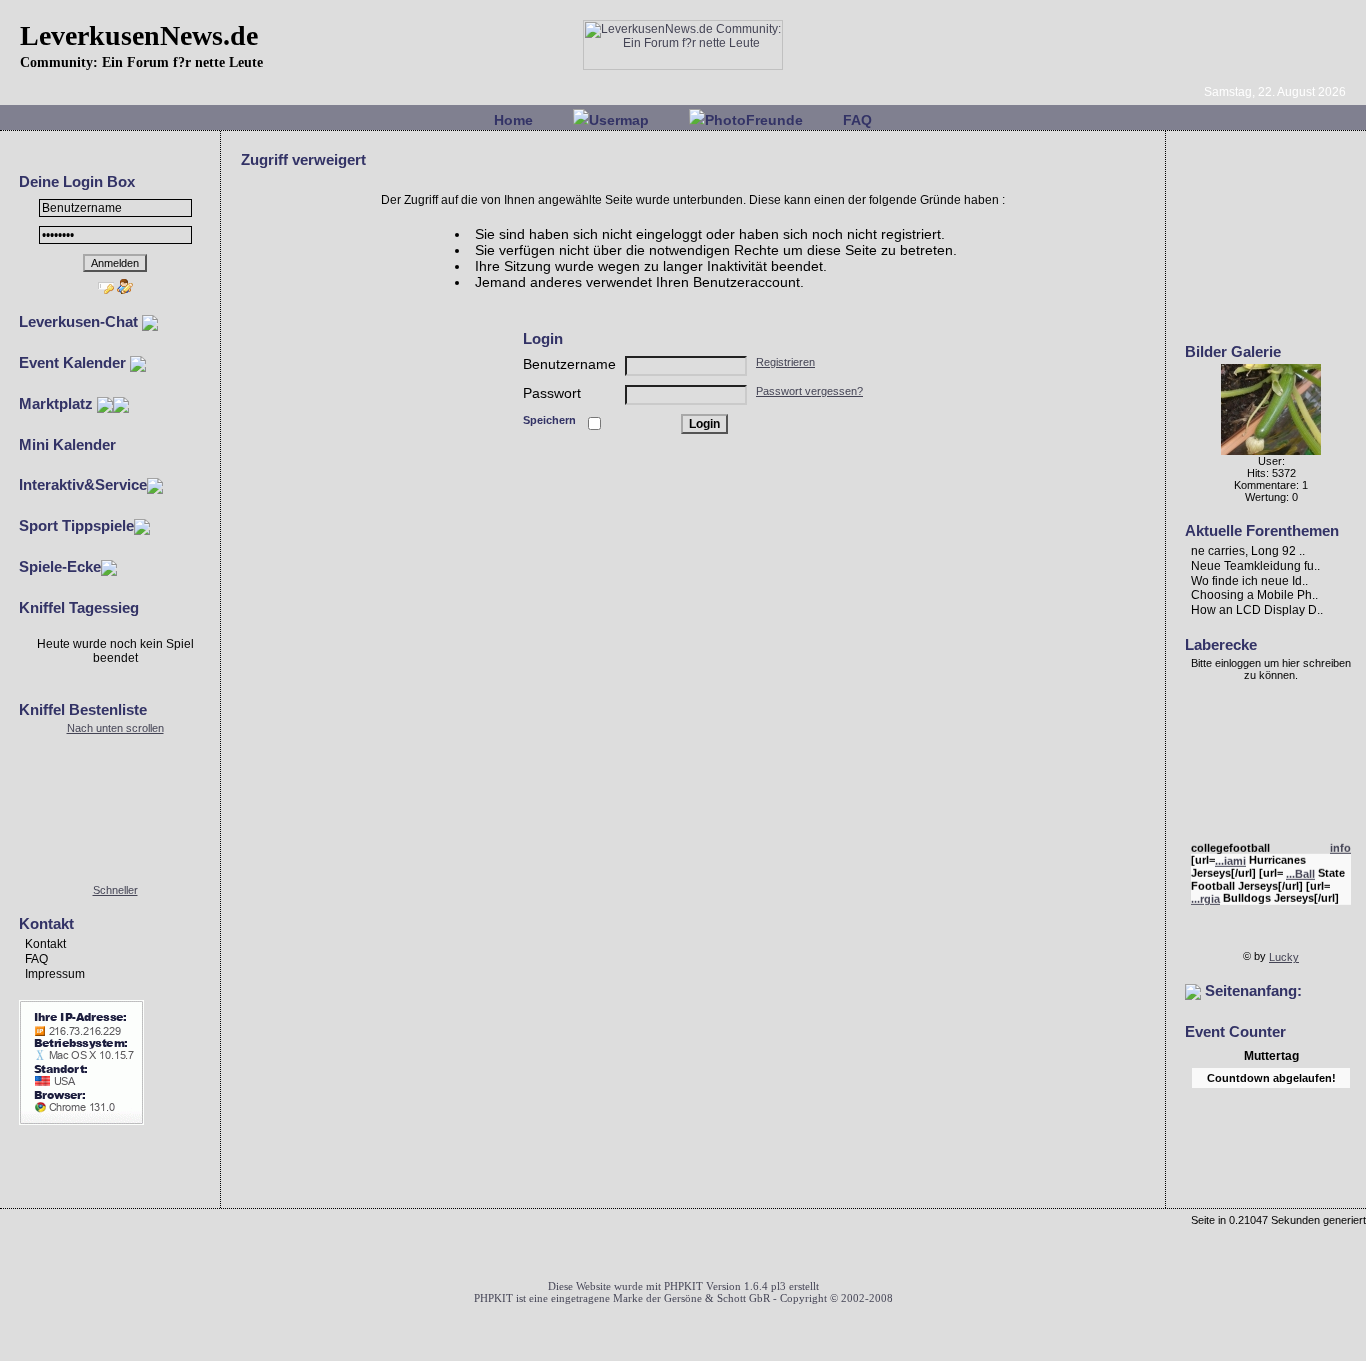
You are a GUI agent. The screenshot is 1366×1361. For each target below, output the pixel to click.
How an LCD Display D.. (1257, 610)
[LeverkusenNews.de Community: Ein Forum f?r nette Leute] (683, 66)
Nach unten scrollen (115, 728)
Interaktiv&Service (83, 484)
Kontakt (45, 944)
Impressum (55, 974)
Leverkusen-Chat (80, 321)
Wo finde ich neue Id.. (1249, 580)
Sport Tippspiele (76, 525)
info (1340, 845)
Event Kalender (74, 362)
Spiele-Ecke (60, 566)
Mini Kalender (67, 444)
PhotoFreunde (754, 120)
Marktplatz (58, 403)
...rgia (1205, 896)
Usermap (619, 120)
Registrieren (785, 362)
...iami (1230, 858)
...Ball (1300, 871)
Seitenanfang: (1251, 990)
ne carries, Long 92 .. (1248, 551)
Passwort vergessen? (809, 391)
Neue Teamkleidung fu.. (1255, 566)
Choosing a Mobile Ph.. (1254, 595)
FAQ (857, 120)
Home (513, 120)
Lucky (1284, 957)
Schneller (115, 890)
